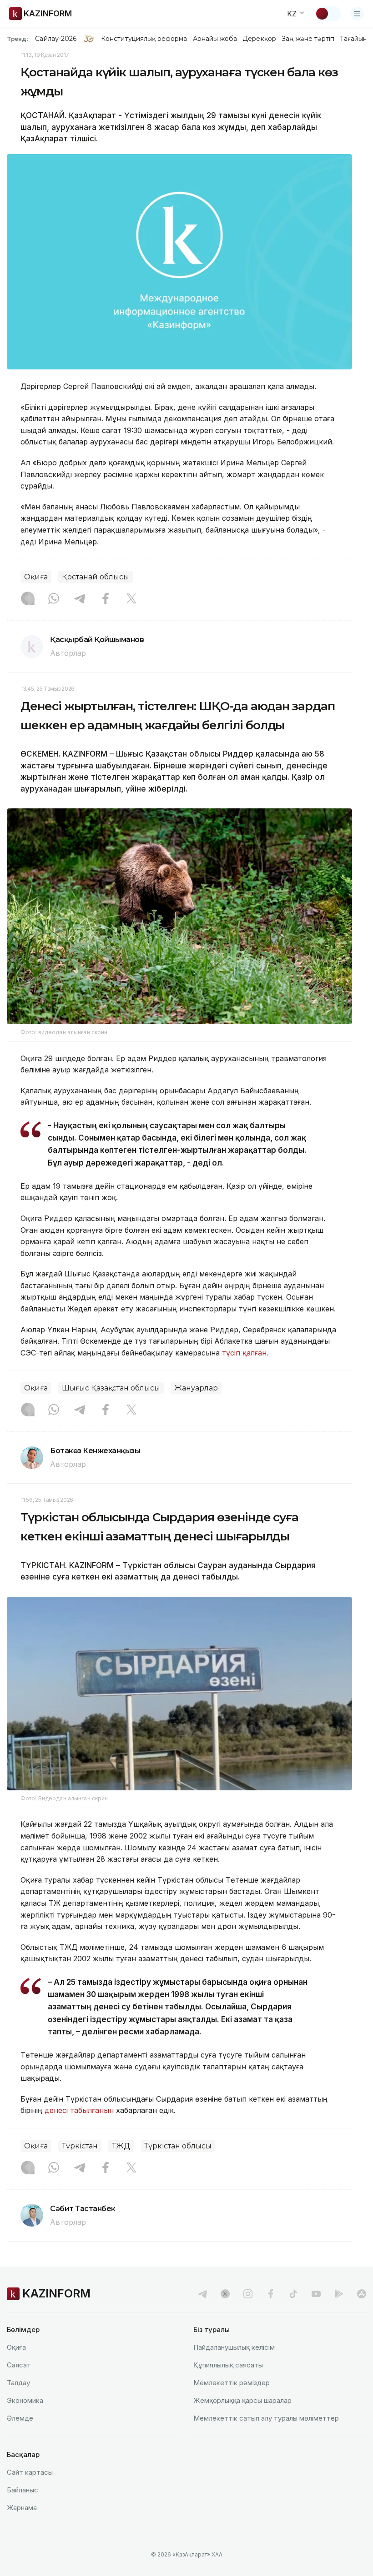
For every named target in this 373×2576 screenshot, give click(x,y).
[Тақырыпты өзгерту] (328, 14)
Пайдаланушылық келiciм (234, 2347)
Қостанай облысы (96, 577)
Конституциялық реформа (144, 39)
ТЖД (121, 2146)
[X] (131, 599)
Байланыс (23, 2490)
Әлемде (20, 2418)
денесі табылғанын (79, 2110)
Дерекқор (259, 39)
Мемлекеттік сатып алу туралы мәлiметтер (266, 2418)
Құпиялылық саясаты (228, 2365)
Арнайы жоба (215, 39)
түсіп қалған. (246, 1353)
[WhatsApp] (54, 599)
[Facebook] (106, 599)
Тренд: (18, 39)
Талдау (18, 2383)
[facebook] (271, 2294)
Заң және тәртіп (308, 39)
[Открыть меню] (357, 14)
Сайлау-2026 (56, 39)
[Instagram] (28, 599)
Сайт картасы (30, 2472)
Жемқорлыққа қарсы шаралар (242, 2400)
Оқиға (36, 577)
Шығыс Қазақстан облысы (111, 1388)
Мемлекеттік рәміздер (232, 2383)
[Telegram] (80, 599)
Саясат (19, 2365)
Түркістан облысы (178, 2146)
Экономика (25, 2400)
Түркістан (80, 2146)
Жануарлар (196, 1388)
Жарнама (22, 2508)
